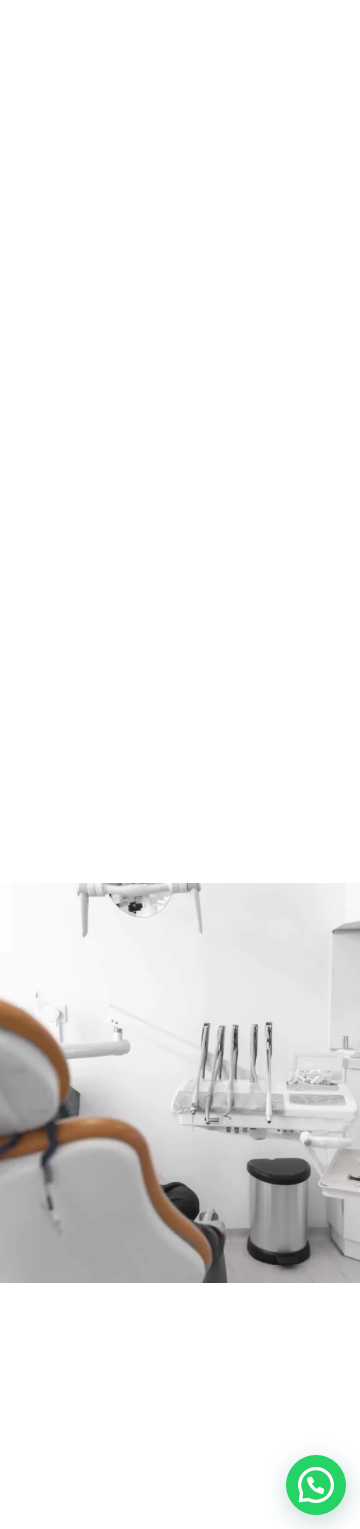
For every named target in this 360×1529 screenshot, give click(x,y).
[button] (316, 1485)
